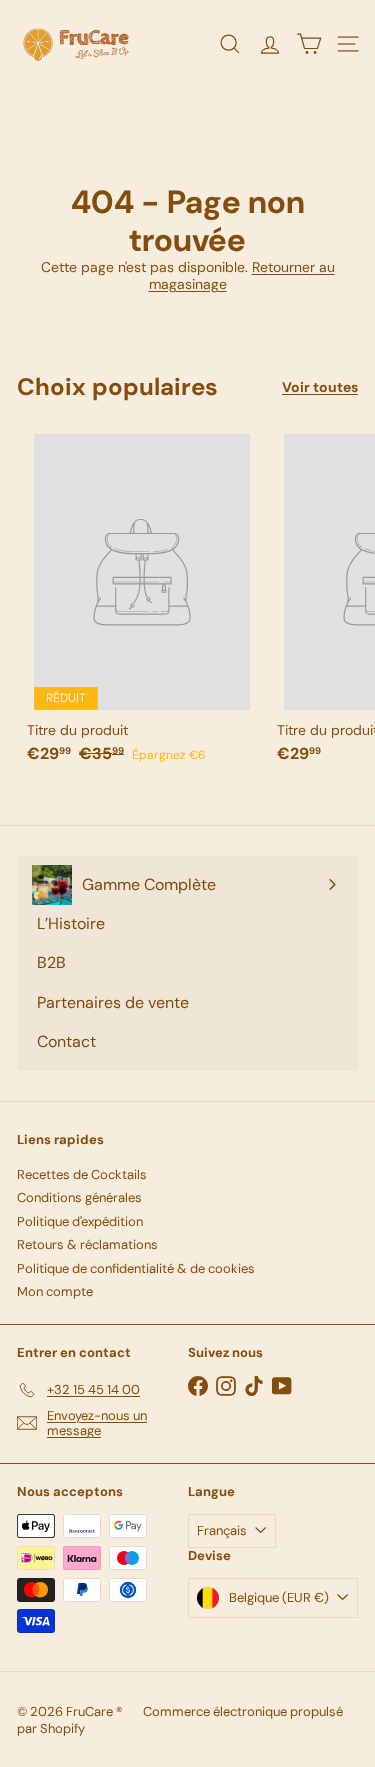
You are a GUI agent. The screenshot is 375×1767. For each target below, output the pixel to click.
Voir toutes (320, 387)
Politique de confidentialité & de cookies (136, 1268)
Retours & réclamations (87, 1244)
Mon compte (55, 1291)
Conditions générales (79, 1197)
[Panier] (308, 44)
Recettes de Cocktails (82, 1174)
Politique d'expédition (80, 1221)
